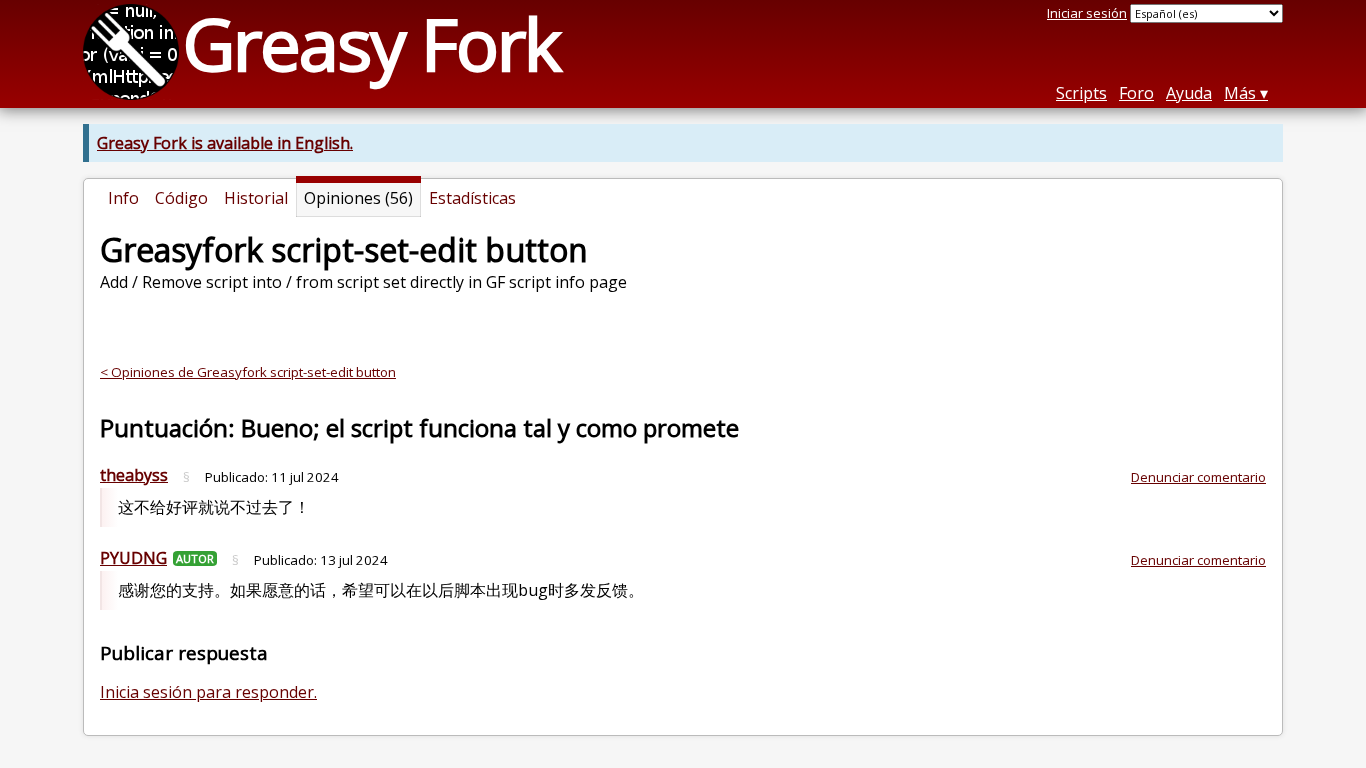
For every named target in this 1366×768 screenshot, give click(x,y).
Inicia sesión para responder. (208, 692)
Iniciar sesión (1087, 13)
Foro (1136, 93)
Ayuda (1189, 93)
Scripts (1081, 93)
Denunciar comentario (1198, 477)
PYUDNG (133, 558)
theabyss (134, 475)
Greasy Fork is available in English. (225, 143)
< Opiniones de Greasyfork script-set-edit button (248, 372)
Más (1240, 93)
